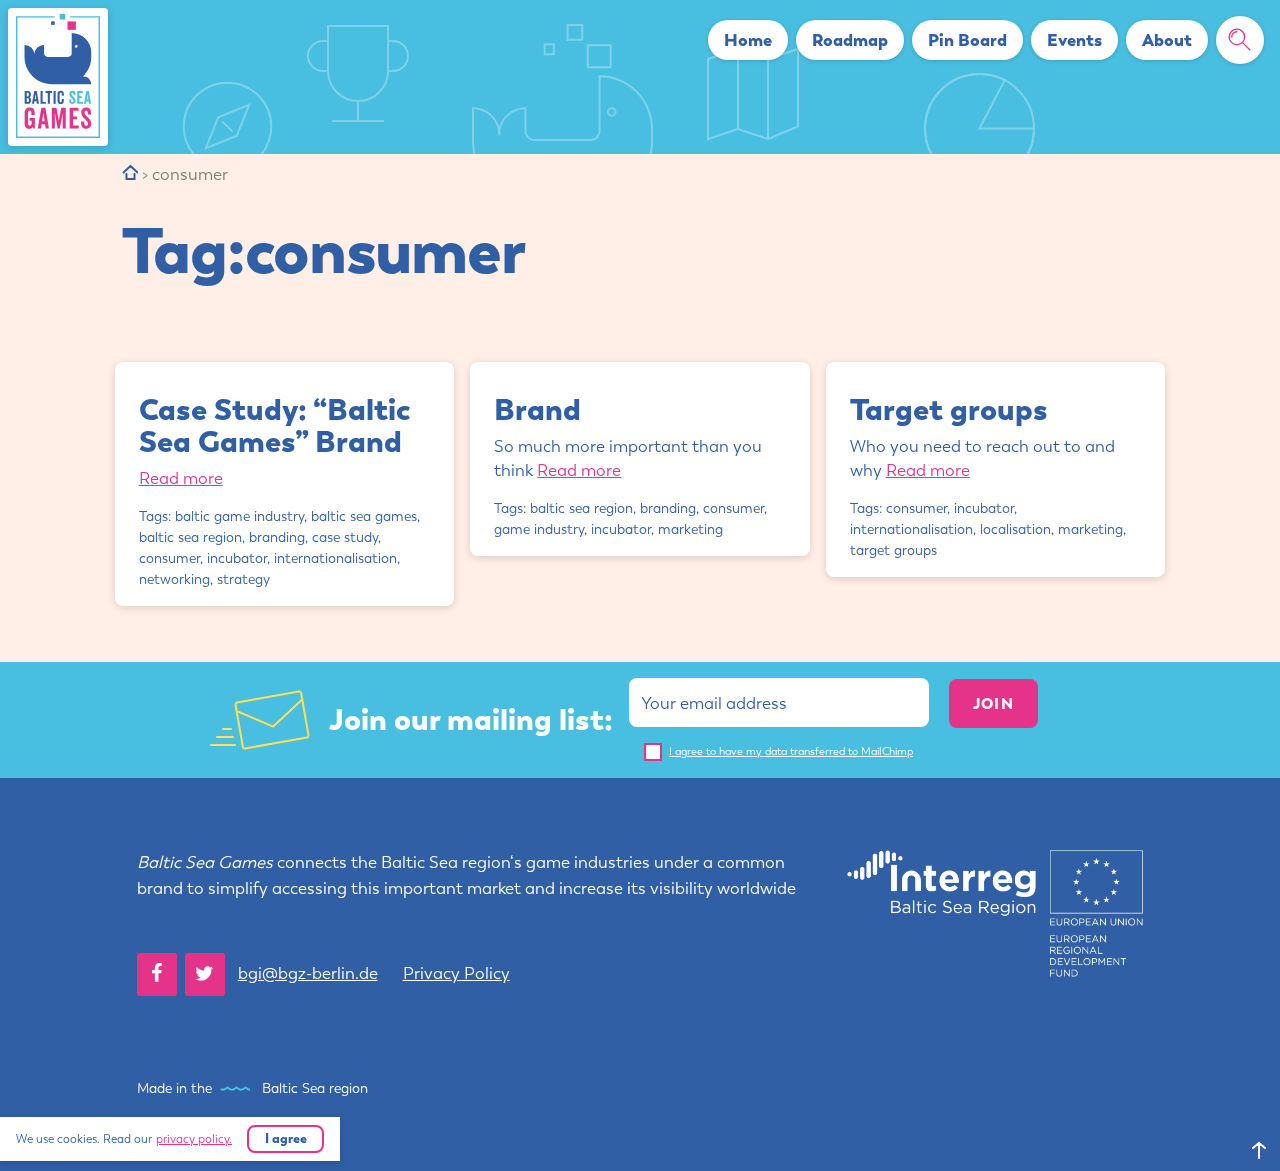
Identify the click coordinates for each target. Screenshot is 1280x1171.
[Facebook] (157, 974)
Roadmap (850, 39)
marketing (690, 529)
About (1167, 39)
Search (1248, 39)
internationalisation (335, 558)
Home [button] (748, 39)
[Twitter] (205, 974)
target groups (893, 550)
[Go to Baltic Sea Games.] (130, 174)
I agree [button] (286, 1138)
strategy (243, 579)
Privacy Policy (456, 973)
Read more (181, 478)
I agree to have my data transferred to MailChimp (791, 751)
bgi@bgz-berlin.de (308, 973)
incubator (237, 558)
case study (345, 537)
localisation (1015, 529)
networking (174, 579)
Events (1074, 39)
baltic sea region (190, 537)
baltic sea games (364, 516)
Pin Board (967, 39)
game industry (539, 529)
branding (277, 537)
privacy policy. (194, 1139)
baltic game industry (239, 516)
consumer (169, 558)
